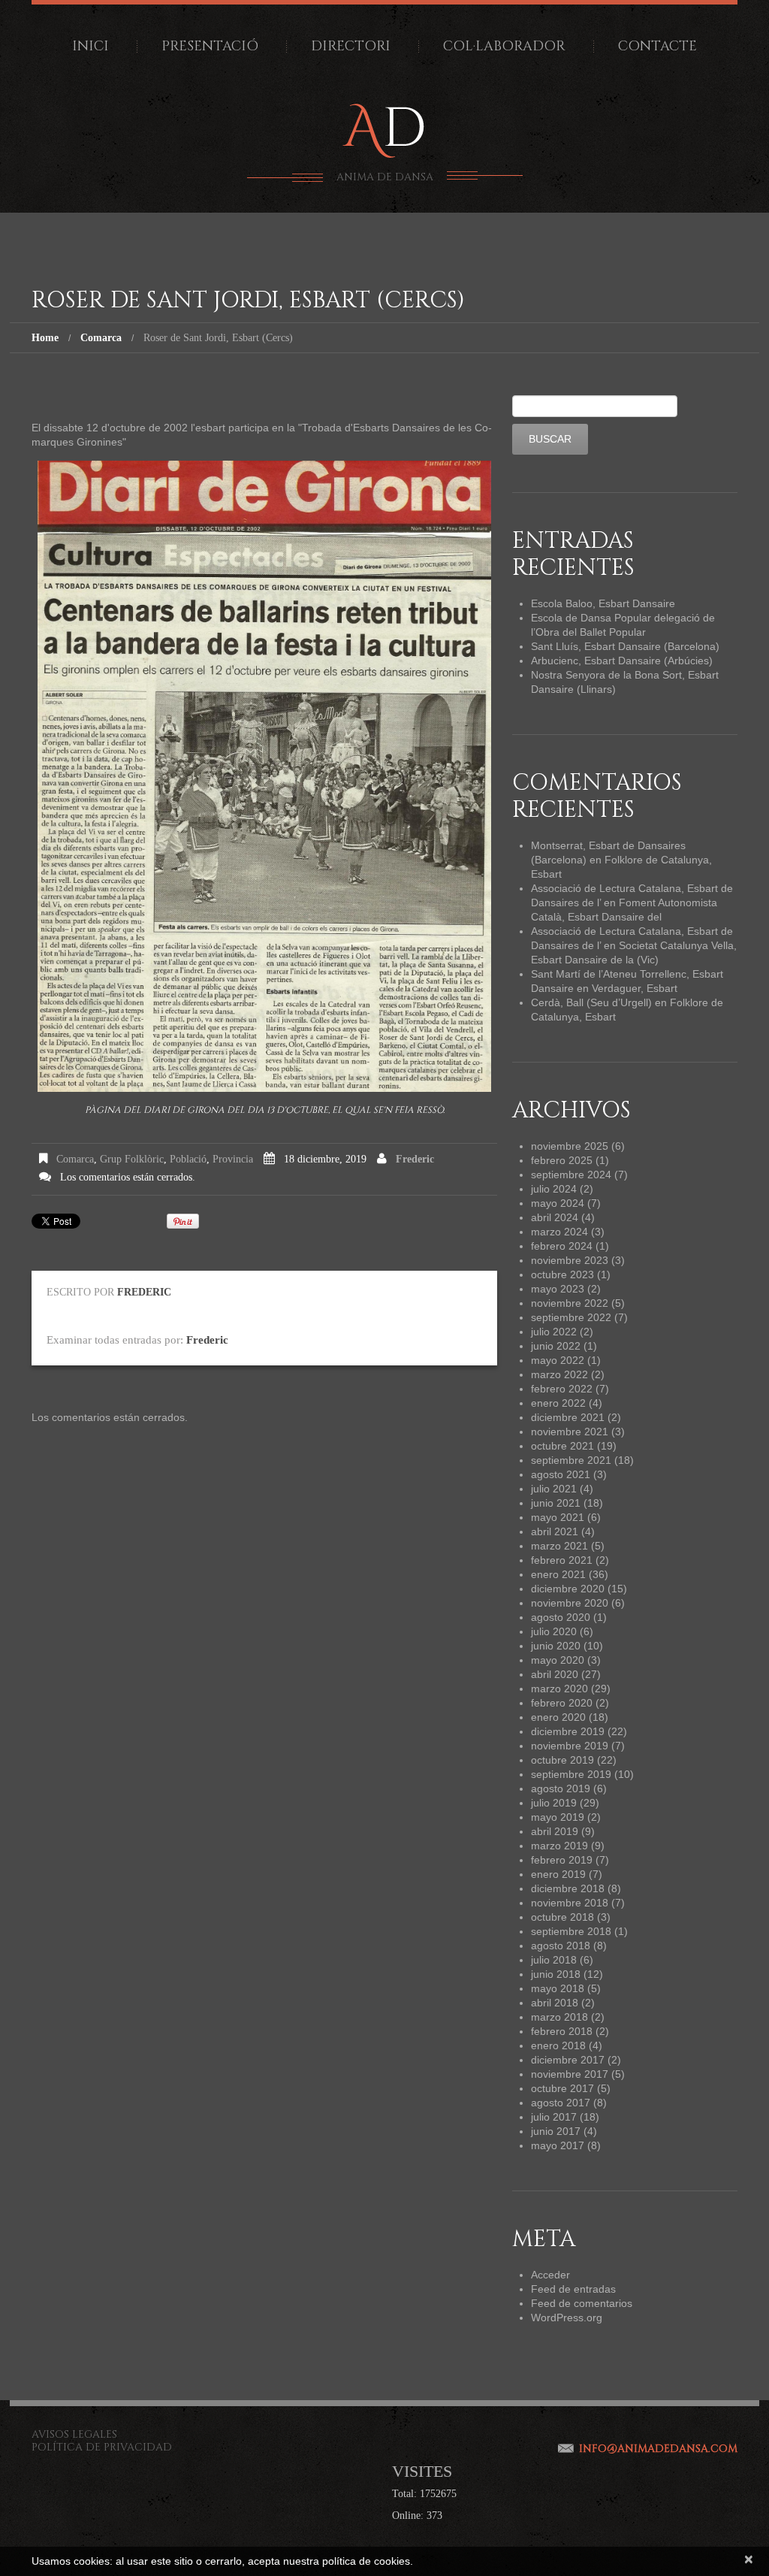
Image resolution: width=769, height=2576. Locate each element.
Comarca (101, 338)
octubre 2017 (562, 2088)
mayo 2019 (558, 1817)
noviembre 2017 (570, 2074)
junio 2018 (556, 1974)
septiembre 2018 (571, 1931)
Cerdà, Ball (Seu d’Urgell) (591, 1002)
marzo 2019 (559, 1846)
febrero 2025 (562, 1160)
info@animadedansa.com (658, 2449)
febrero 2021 (562, 1560)
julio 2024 (554, 1189)
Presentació (210, 46)
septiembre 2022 (571, 1317)
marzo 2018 (559, 2017)
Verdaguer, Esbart (635, 988)
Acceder (550, 2275)
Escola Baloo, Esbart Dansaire (603, 603)
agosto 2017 (561, 2103)
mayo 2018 (558, 1988)
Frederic (415, 1159)
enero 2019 (558, 1874)
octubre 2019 (562, 1760)
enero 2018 (558, 2045)
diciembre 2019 (568, 1731)
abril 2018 (555, 2003)
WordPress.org (567, 2317)
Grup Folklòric (132, 1159)
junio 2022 (556, 1346)
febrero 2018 (562, 2031)
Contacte (657, 46)
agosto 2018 (561, 1946)
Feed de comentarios (582, 2303)
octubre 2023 (562, 1274)
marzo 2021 (559, 1546)
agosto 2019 (561, 1788)
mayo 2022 (558, 1360)
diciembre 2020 (568, 1589)
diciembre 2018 (568, 1888)
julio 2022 (554, 1332)
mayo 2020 (558, 1660)
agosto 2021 (561, 1474)
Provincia (233, 1159)
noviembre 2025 (570, 1146)
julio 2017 (554, 2117)
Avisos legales (74, 2434)
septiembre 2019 (571, 1774)
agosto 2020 (561, 1617)
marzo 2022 (559, 1374)
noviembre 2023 (570, 1260)
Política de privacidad (102, 2447)
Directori (351, 46)
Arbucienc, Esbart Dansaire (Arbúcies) (622, 661)
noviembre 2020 (570, 1603)
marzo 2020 (559, 1689)
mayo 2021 (558, 1517)
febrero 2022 (562, 1389)
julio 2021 (554, 1489)
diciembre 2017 (568, 2060)
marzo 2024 (559, 1232)
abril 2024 (555, 1217)
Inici (90, 46)
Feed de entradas (573, 2289)
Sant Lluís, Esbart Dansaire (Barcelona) (625, 646)
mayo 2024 (558, 1203)
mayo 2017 (558, 2145)
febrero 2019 (562, 1860)
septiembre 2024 (571, 1175)
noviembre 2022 (570, 1303)
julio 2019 (554, 1803)
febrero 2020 (562, 1703)
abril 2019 (555, 1831)
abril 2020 (555, 1674)
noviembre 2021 (570, 1432)
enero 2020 (558, 1717)
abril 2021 (555, 1531)
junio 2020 (556, 1646)
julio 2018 (554, 1960)
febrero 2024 (562, 1246)
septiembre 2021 (571, 1460)
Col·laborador (504, 46)
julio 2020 (554, 1631)
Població (188, 1159)
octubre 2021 (562, 1446)
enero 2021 (558, 1574)
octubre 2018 (562, 1917)
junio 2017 (556, 2131)
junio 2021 (556, 1503)
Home (45, 338)
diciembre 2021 (568, 1417)
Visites (422, 2471)
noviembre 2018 (570, 1903)
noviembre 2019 (570, 1746)
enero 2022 (558, 1403)
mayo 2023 (558, 1289)
